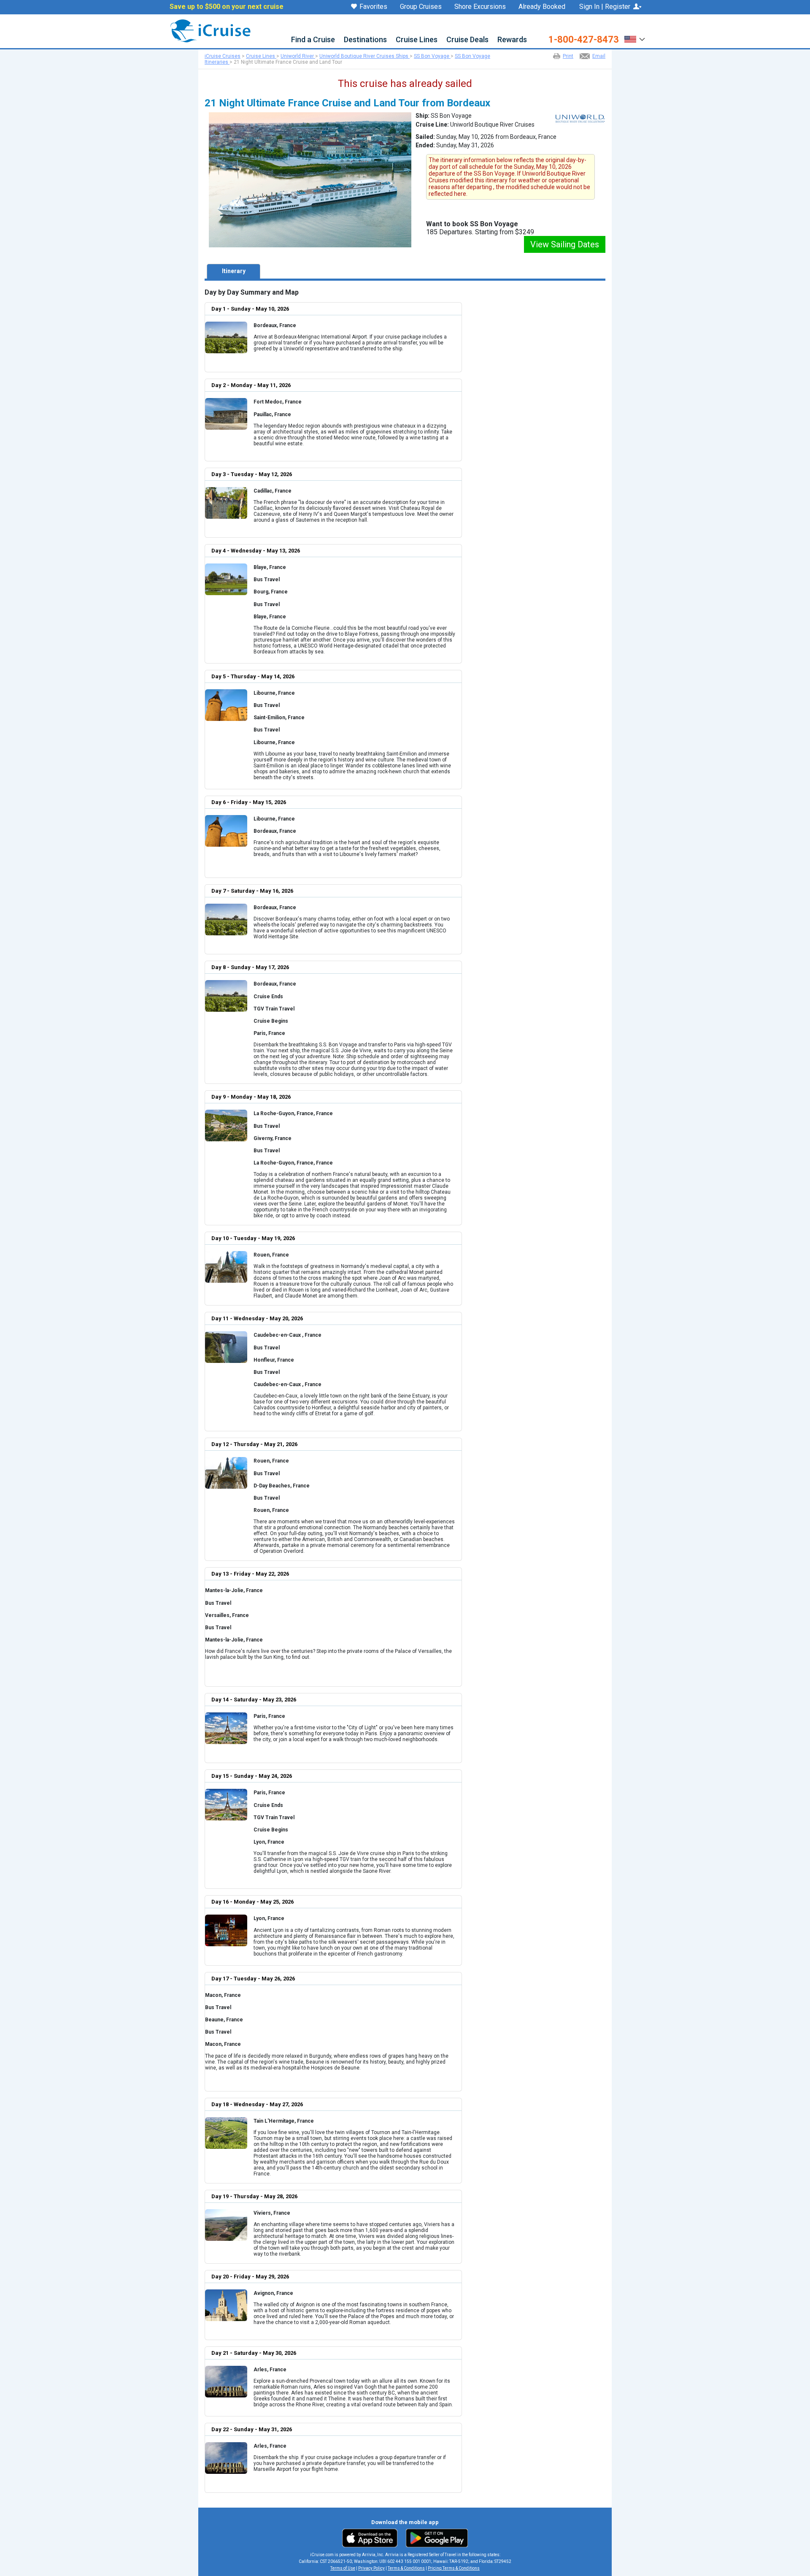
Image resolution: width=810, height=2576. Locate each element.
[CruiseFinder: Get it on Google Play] (435, 2538)
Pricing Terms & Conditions (454, 2568)
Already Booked (542, 7)
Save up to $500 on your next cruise (227, 7)
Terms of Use (343, 2568)
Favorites (373, 7)
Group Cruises (421, 7)
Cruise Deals (467, 40)
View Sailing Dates (565, 244)
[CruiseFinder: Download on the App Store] (372, 2538)
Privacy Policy (371, 2568)
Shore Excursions (480, 7)
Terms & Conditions (406, 2568)
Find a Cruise (313, 40)
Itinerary (234, 271)
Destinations (365, 40)
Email (599, 56)
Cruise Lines (417, 40)
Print (568, 56)
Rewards (512, 40)
